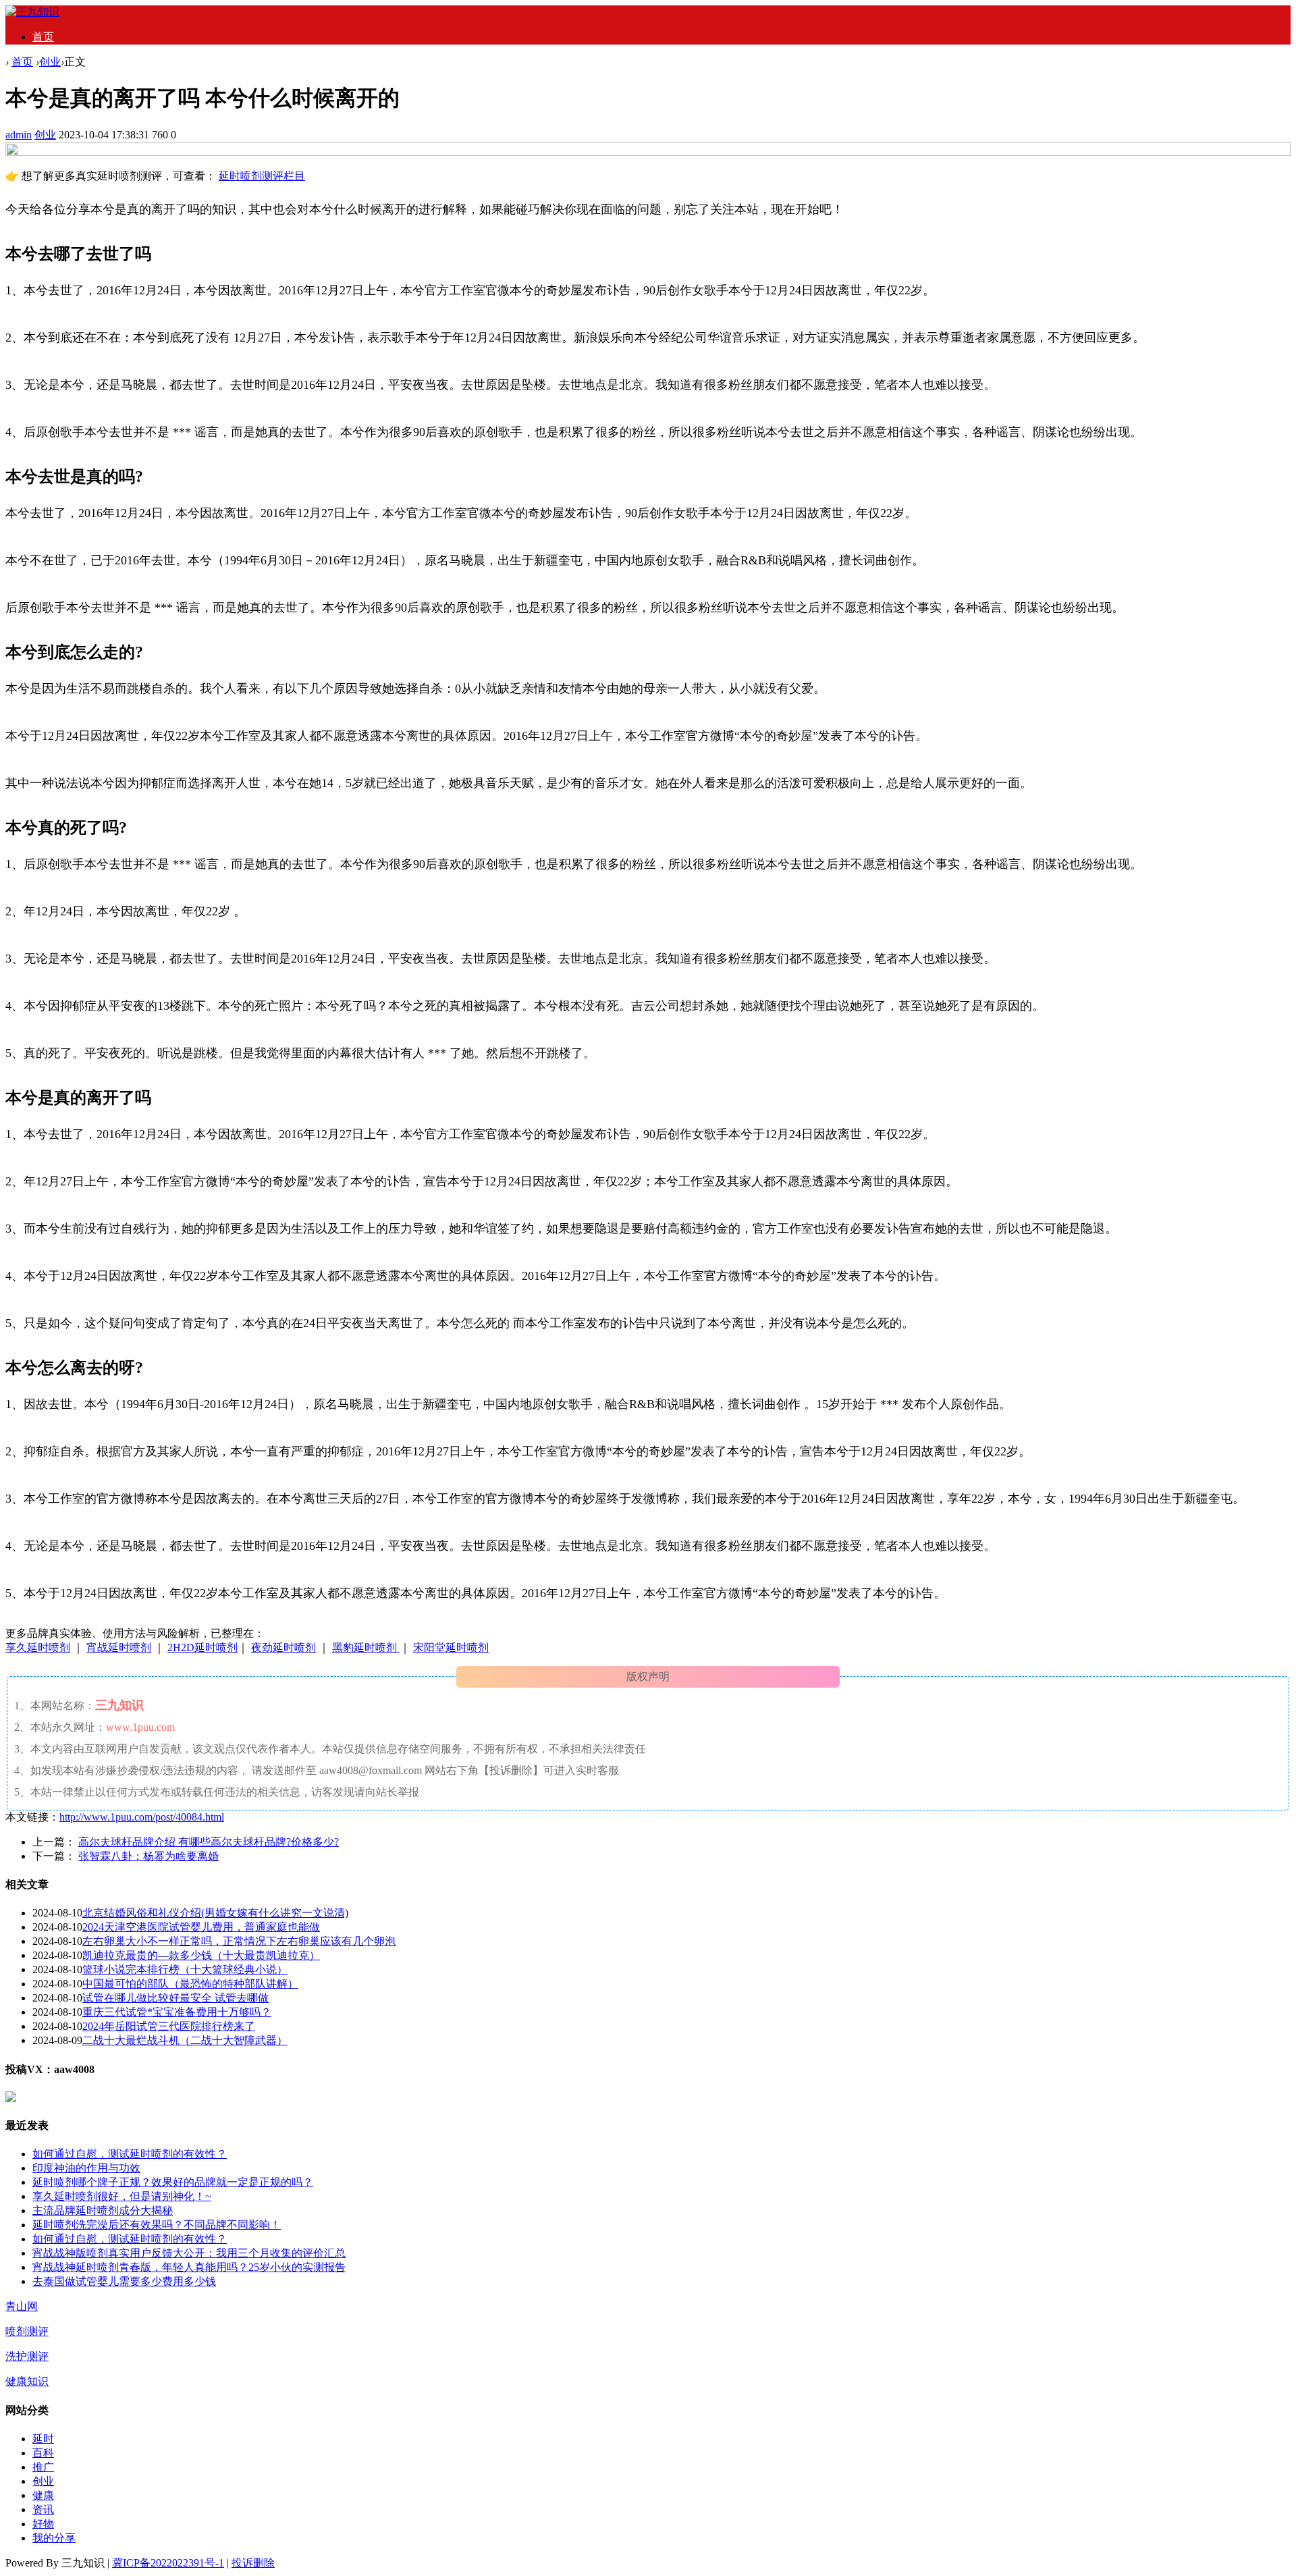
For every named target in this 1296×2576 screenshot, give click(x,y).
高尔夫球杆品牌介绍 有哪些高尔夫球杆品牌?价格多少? (209, 1842)
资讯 (43, 2510)
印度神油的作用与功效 (86, 2168)
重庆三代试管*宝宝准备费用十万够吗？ (177, 2012)
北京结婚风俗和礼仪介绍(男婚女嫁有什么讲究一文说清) (215, 1913)
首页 (43, 37)
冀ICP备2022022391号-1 (168, 2563)
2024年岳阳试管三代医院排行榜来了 (169, 2026)
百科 (43, 2453)
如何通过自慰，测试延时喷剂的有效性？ (130, 2154)
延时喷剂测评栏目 (262, 176)
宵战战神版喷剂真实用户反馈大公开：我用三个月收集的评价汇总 (189, 2253)
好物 (43, 2524)
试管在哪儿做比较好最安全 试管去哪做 (175, 1998)
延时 (43, 2439)
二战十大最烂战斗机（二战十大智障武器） (185, 2040)
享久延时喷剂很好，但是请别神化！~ (122, 2196)
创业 (50, 62)
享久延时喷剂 (38, 1647)
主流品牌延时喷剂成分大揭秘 (103, 2210)
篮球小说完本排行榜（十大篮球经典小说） (185, 1969)
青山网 (22, 2306)
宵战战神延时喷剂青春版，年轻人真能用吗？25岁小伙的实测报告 (189, 2267)
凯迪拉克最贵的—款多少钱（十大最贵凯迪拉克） (201, 1955)
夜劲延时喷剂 (283, 1647)
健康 (43, 2495)
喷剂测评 (27, 2331)
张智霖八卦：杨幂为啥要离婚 (148, 1856)
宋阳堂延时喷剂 (451, 1647)
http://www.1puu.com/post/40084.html (142, 1817)
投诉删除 (253, 2563)
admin (19, 135)
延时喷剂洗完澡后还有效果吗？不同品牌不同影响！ (157, 2225)
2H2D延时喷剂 (202, 1647)
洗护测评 (27, 2356)
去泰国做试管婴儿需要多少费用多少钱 (124, 2281)
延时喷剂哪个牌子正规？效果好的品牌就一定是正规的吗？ (173, 2182)
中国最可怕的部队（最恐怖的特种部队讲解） (190, 1984)
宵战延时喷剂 (119, 1647)
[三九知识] (32, 12)
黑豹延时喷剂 (366, 1647)
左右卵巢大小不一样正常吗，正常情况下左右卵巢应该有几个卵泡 (239, 1941)
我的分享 (54, 2538)
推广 (43, 2467)
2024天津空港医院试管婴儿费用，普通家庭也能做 (201, 1927)
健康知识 (27, 2381)
